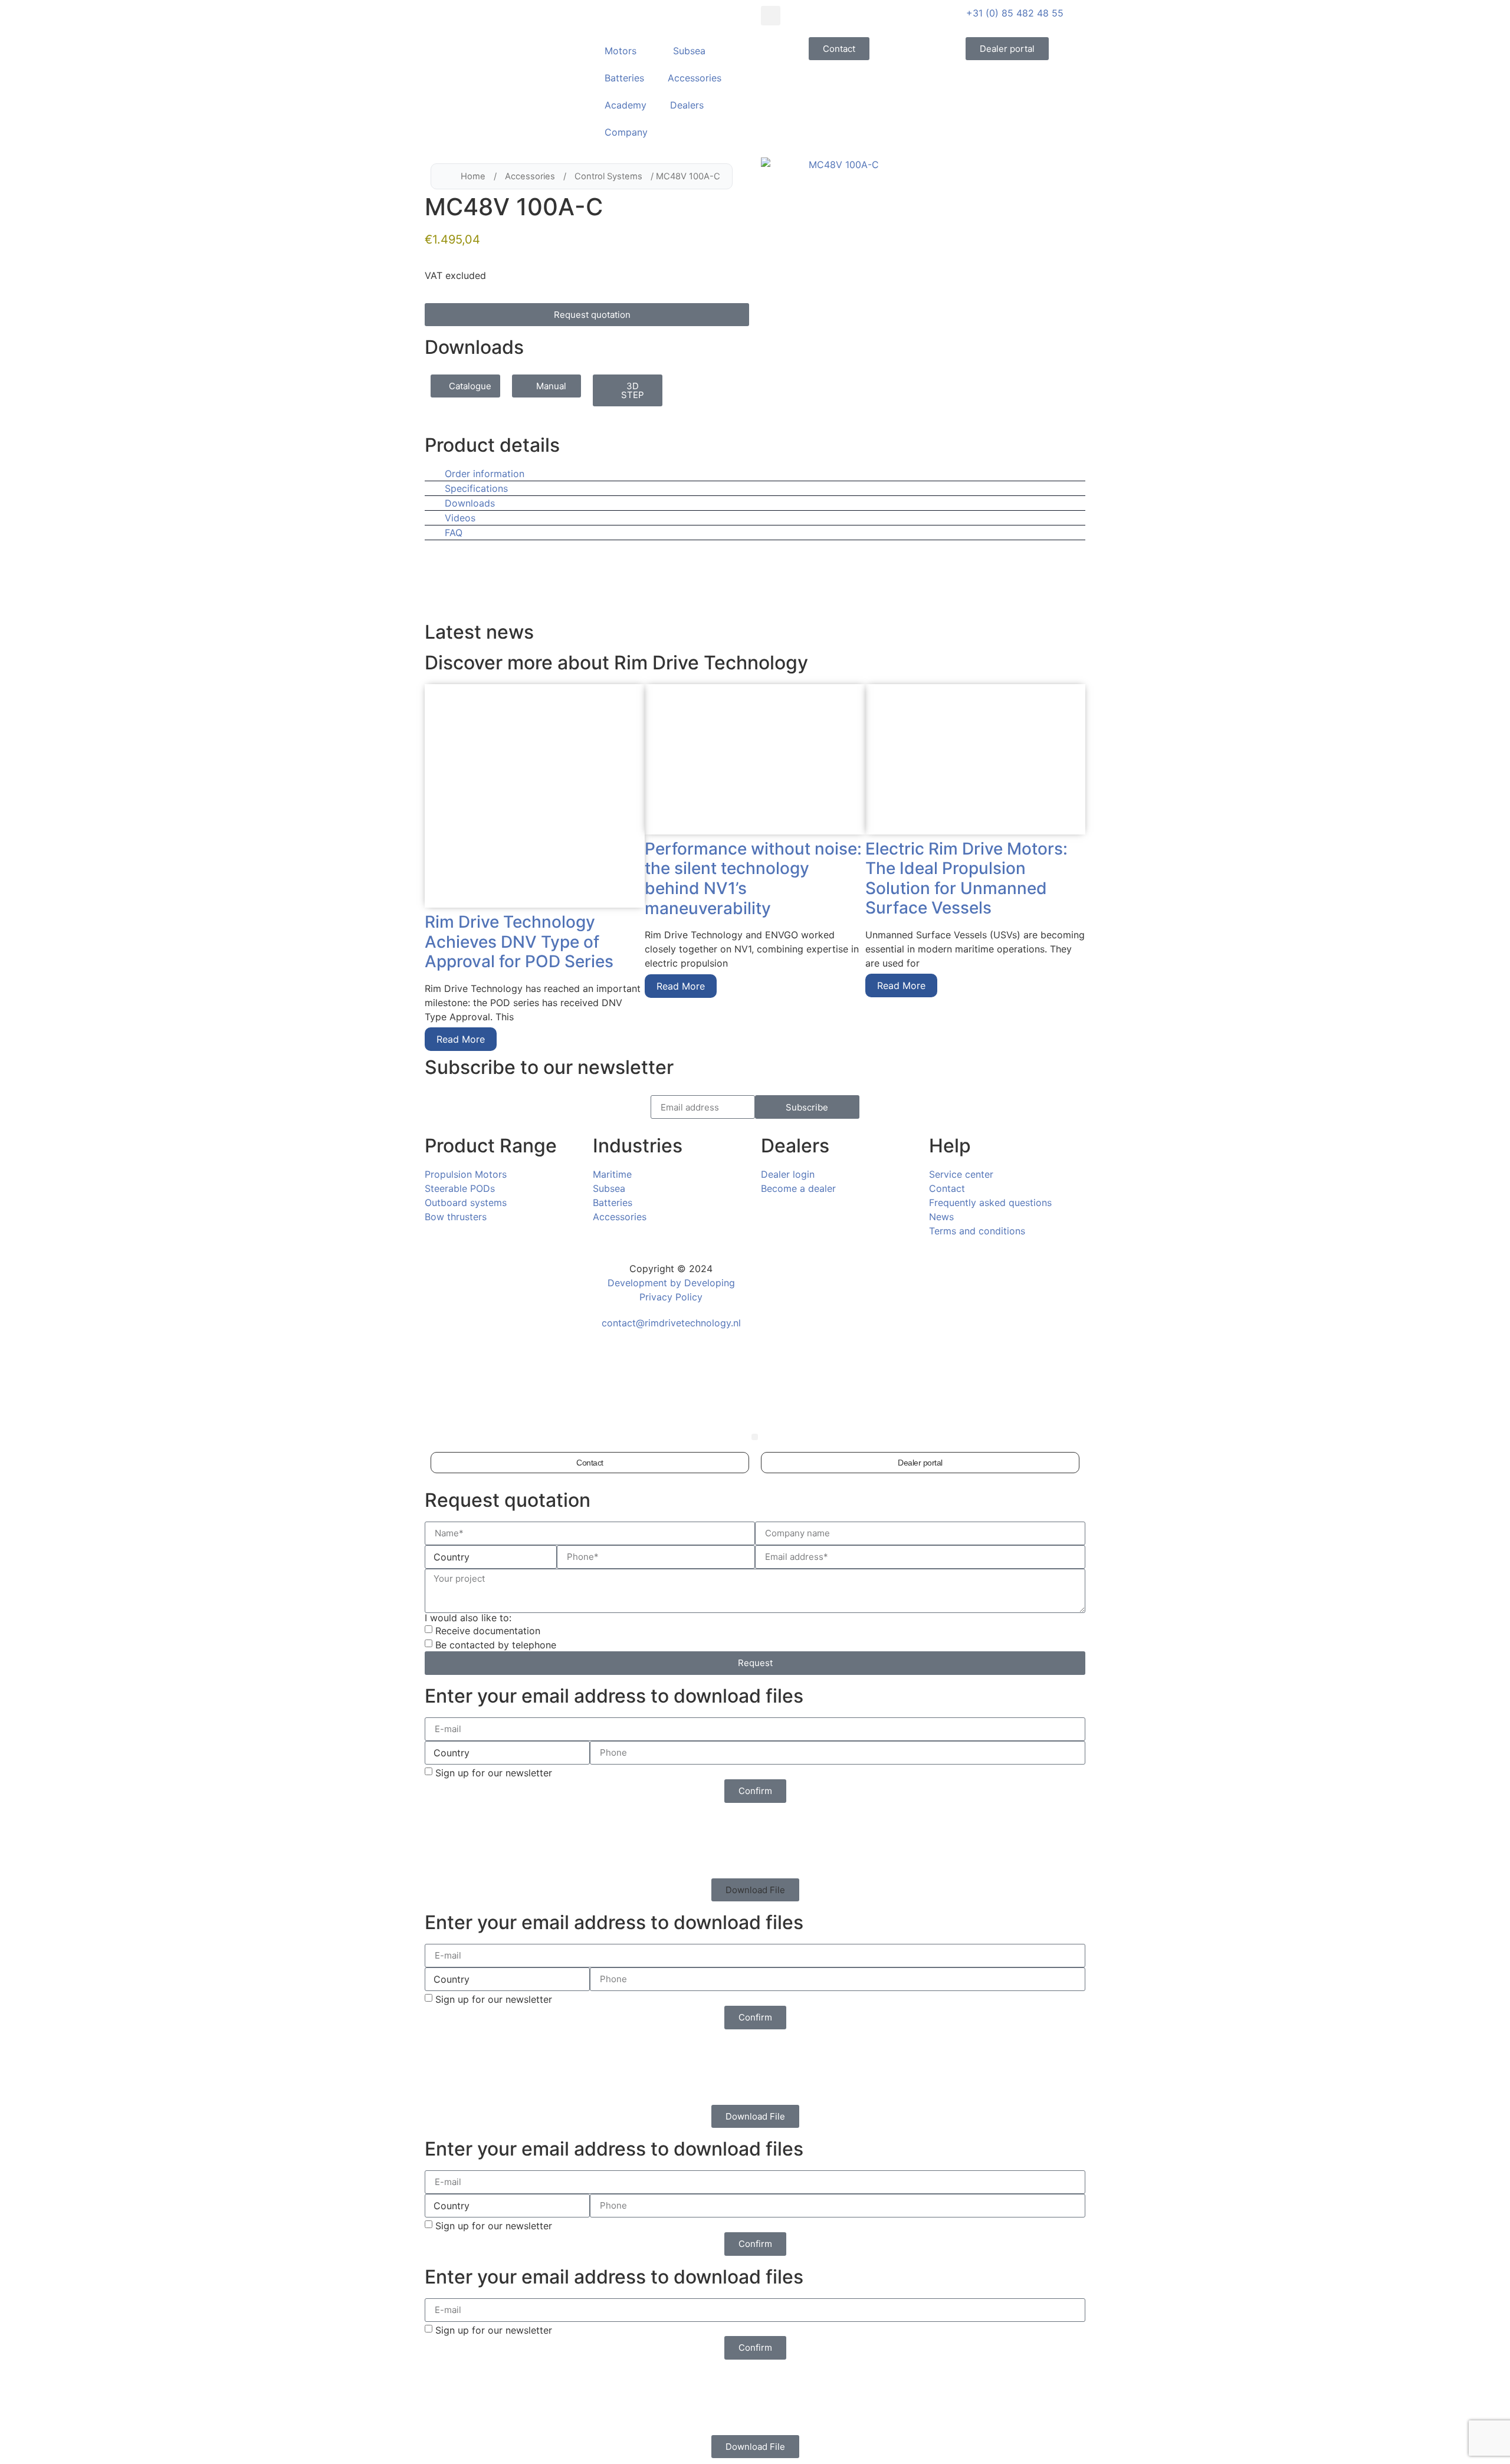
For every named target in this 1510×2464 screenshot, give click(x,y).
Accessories (695, 78)
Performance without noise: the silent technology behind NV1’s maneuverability (753, 878)
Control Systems (608, 176)
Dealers (687, 105)
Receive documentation (488, 1631)
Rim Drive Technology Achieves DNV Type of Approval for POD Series (519, 942)
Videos (460, 518)
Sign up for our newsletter (494, 1773)
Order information (485, 474)
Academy (626, 105)
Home (473, 176)
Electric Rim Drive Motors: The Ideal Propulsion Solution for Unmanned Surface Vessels (966, 878)
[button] (771, 16)
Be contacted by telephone (496, 1645)
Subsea (689, 51)
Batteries (624, 78)
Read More (461, 1039)
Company (626, 132)
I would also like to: (468, 1618)
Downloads (470, 503)
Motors (621, 51)
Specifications (476, 488)
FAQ (454, 533)
